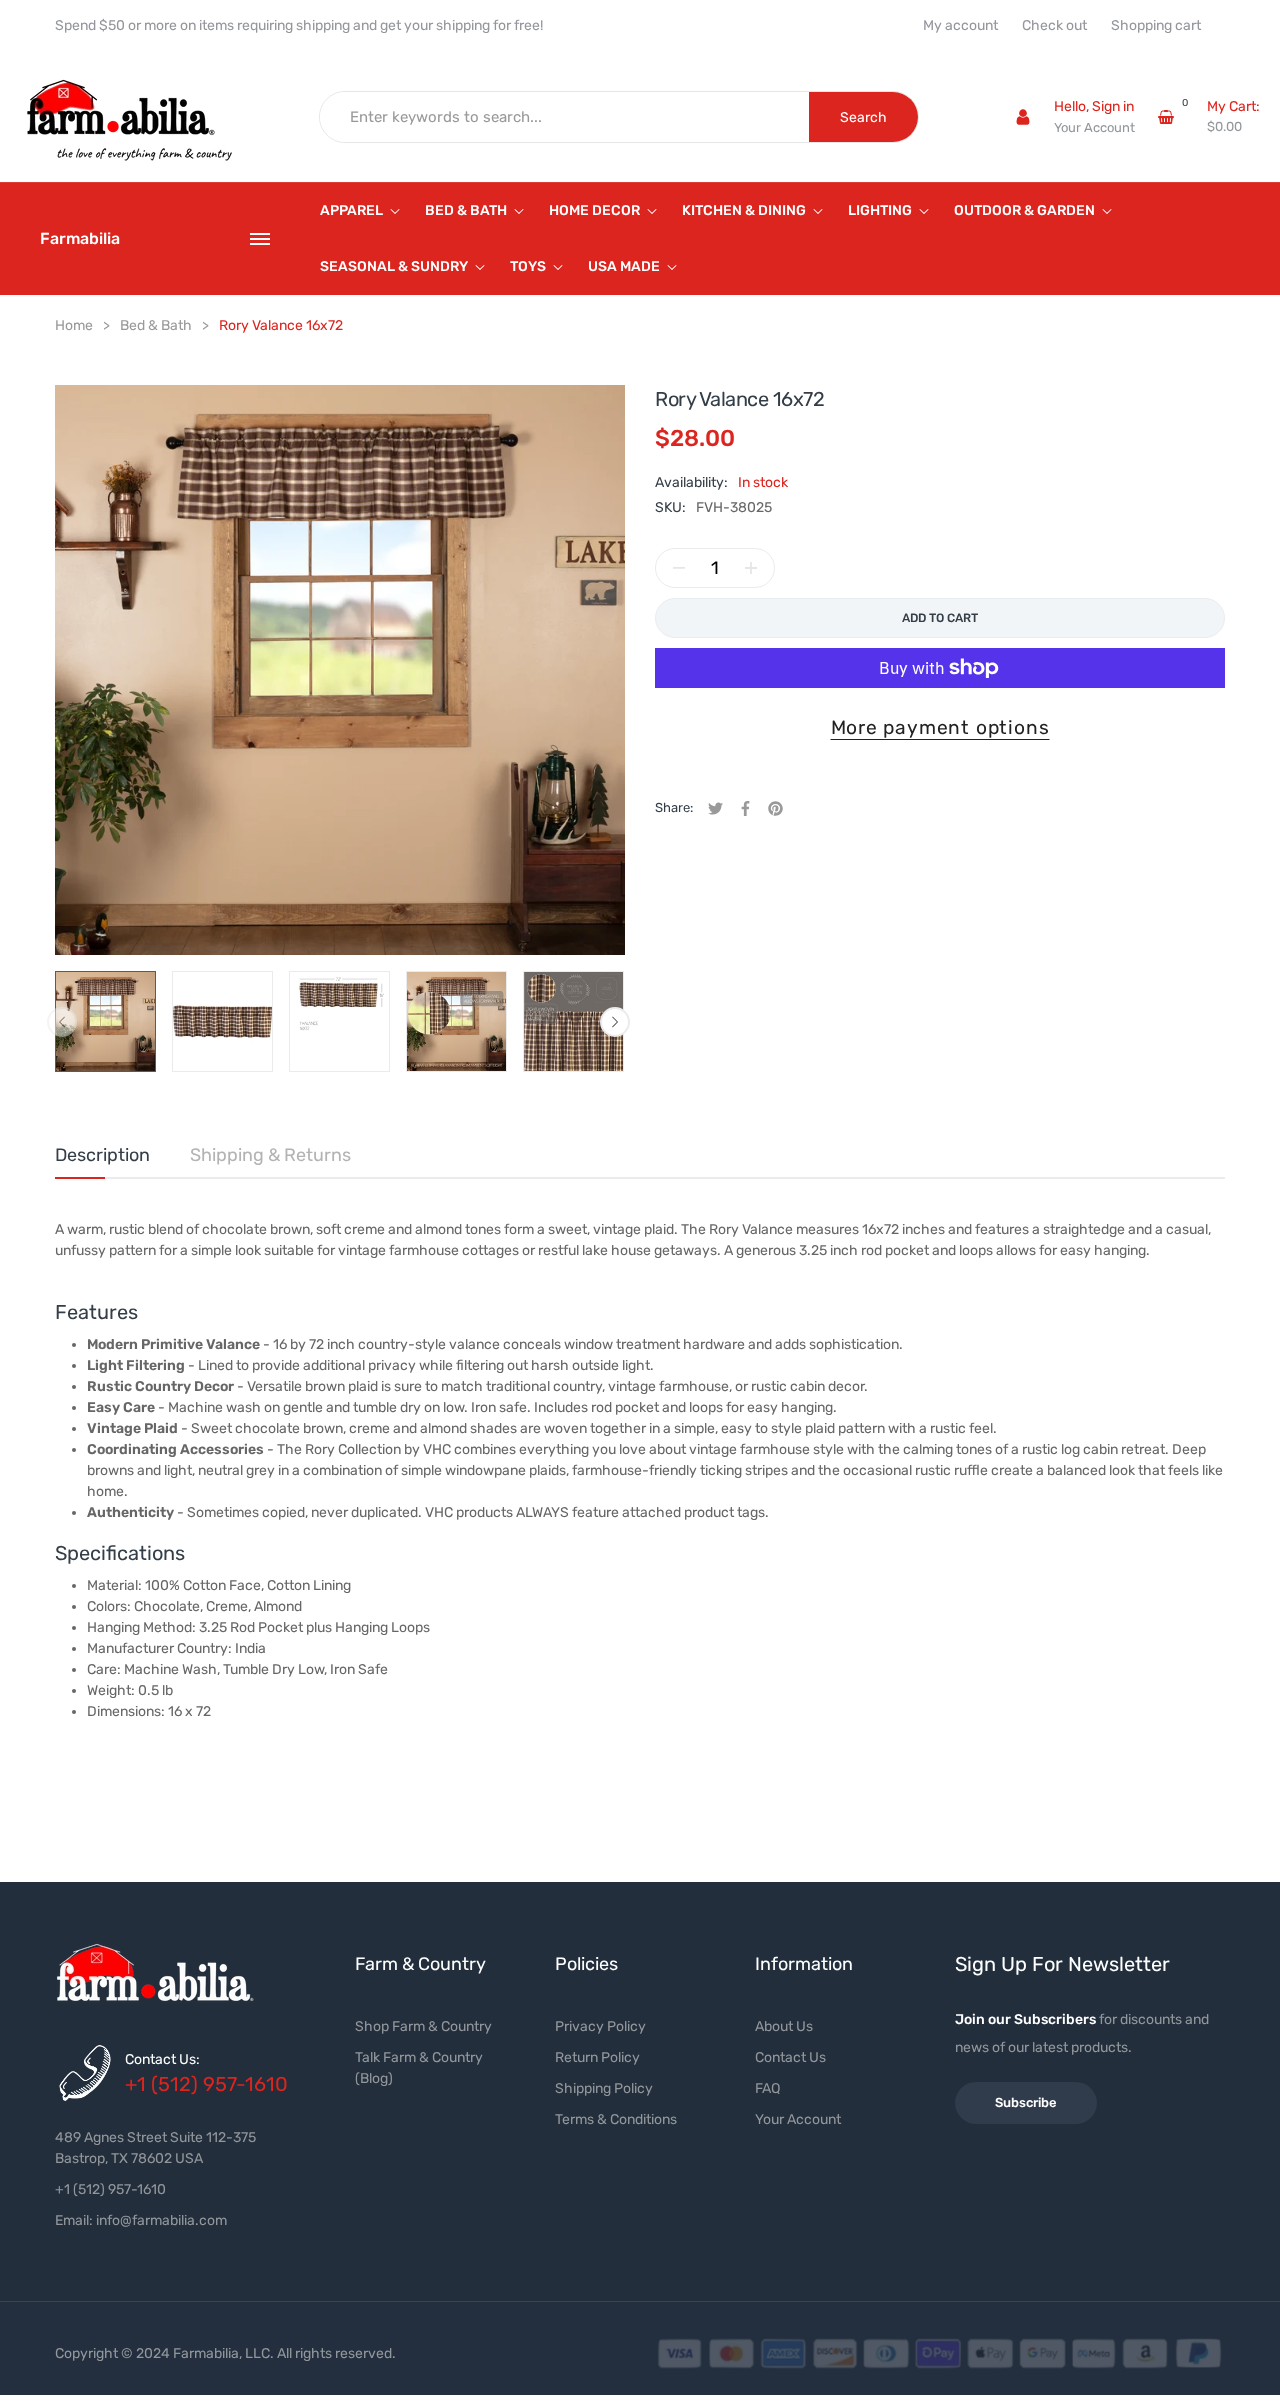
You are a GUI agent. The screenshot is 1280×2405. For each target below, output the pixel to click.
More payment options (940, 727)
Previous (62, 1022)
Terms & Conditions (616, 2119)
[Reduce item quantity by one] (679, 568)
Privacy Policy (600, 2026)
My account (960, 26)
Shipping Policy (604, 2088)
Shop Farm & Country (423, 2026)
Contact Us (790, 2057)
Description (102, 1155)
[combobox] (565, 117)
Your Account (1094, 127)
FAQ (767, 2088)
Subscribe (1026, 2102)
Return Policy (597, 2057)
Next (615, 1022)
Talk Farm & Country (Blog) (419, 2068)
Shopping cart (1156, 26)
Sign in (1113, 106)
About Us (784, 2026)
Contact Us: (162, 2059)
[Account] (1023, 117)
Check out (1054, 26)
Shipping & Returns (270, 1155)
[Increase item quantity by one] (751, 568)
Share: (674, 807)
